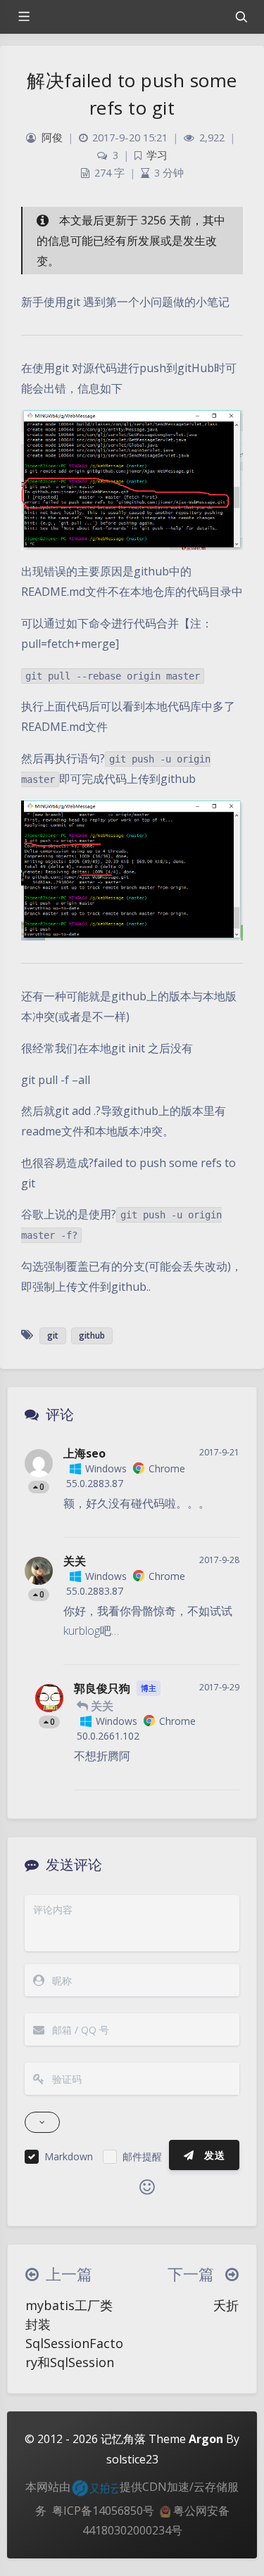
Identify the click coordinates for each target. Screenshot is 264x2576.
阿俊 (52, 138)
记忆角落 (123, 2439)
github (92, 1335)
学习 (157, 155)
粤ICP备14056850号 (103, 2511)
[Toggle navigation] (241, 17)
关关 (75, 1561)
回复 (220, 1517)
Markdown (69, 2156)
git (53, 1335)
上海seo (84, 1453)
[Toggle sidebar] (23, 17)
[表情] (147, 2187)
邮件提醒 (142, 2156)
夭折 (226, 2305)
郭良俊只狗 (102, 1688)
